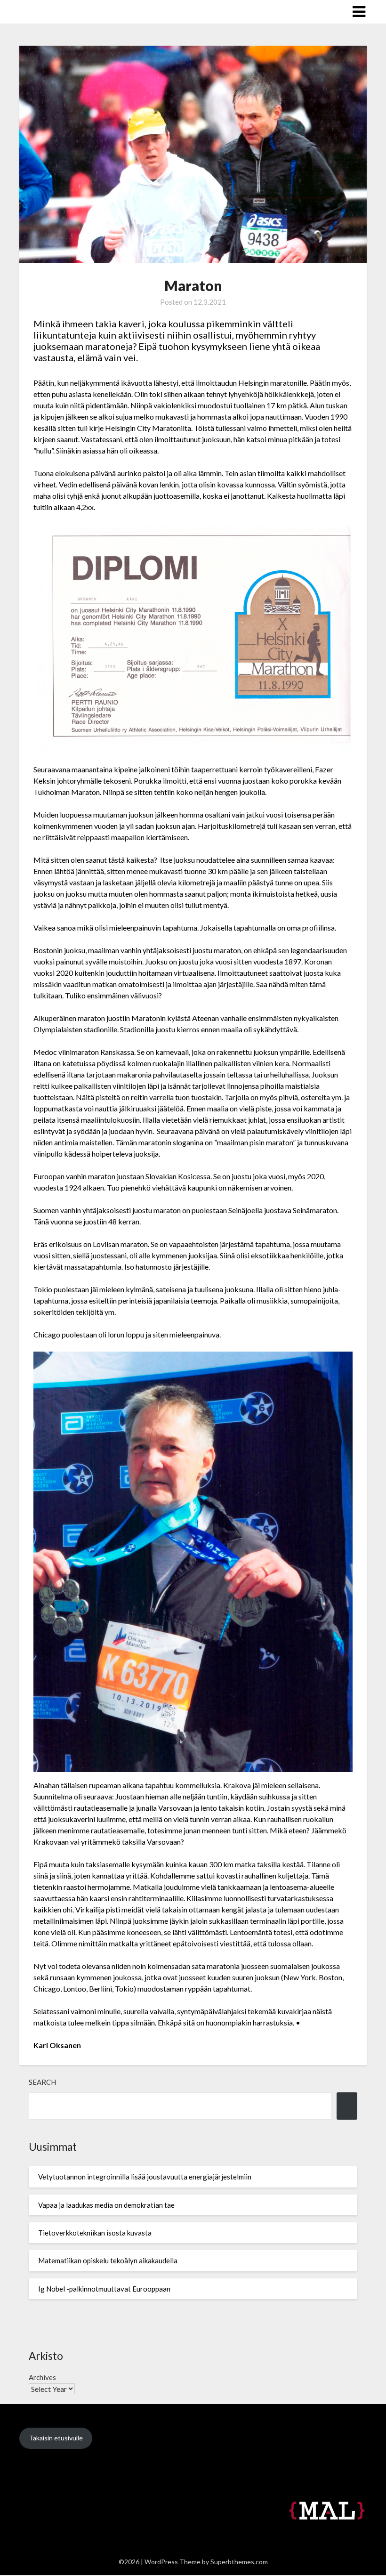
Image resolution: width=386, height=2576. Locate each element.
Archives (42, 2377)
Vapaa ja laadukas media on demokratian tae (106, 2205)
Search (42, 2082)
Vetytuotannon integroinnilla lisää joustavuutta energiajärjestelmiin (145, 2177)
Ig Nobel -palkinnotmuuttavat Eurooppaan (104, 2289)
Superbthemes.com (239, 2562)
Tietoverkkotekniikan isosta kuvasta (95, 2233)
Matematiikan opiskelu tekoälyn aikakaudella (108, 2260)
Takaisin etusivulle (56, 2438)
